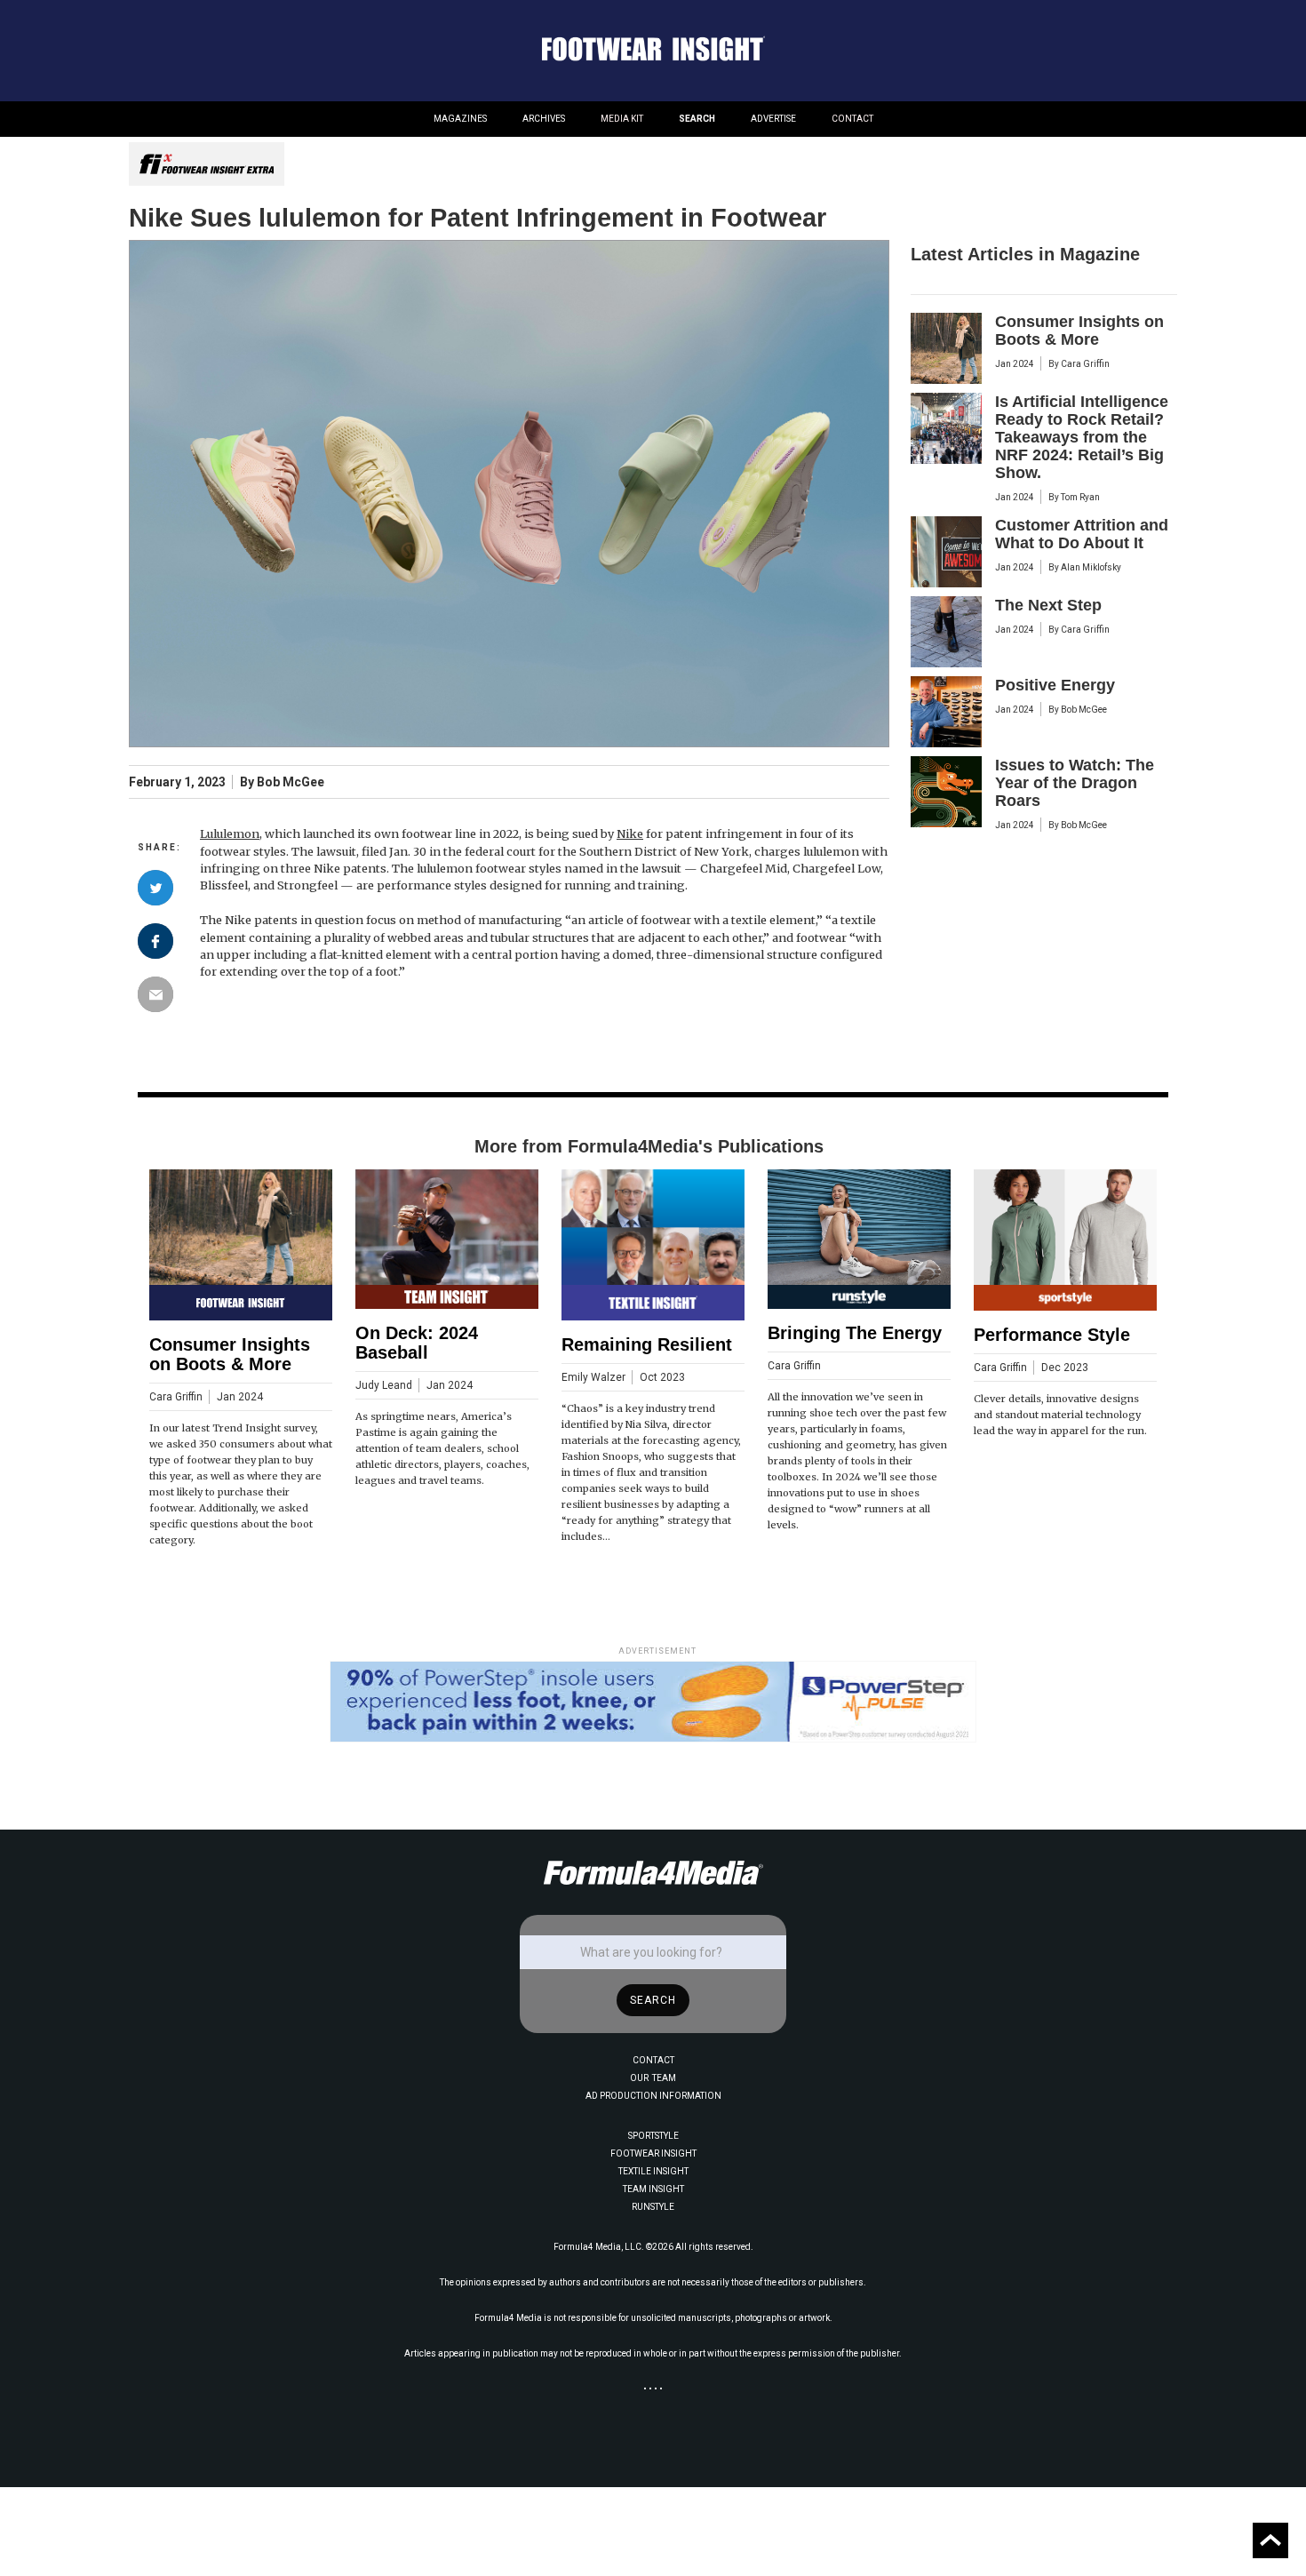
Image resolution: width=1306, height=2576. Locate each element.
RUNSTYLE (653, 2207)
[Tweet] (155, 888)
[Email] (155, 994)
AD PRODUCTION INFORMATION (653, 2096)
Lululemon (230, 833)
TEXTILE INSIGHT (653, 2171)
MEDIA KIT (622, 119)
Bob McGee (291, 782)
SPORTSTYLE (653, 2136)
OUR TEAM (653, 2078)
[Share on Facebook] (155, 941)
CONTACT (852, 119)
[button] (460, 119)
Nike (630, 833)
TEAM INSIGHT (653, 2189)
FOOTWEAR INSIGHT (653, 2153)
